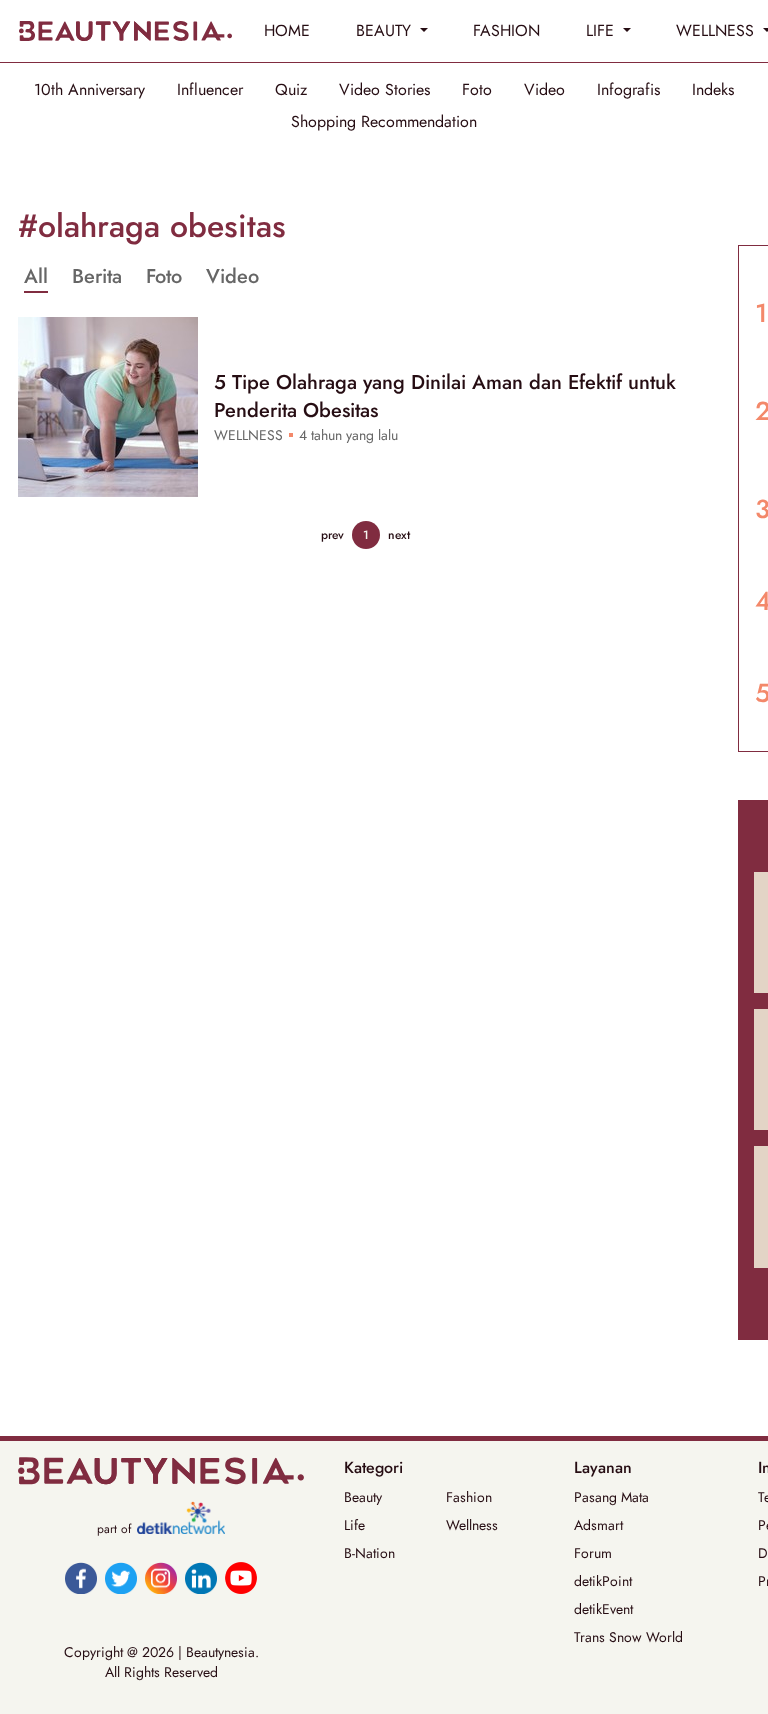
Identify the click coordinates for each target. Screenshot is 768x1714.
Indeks (713, 90)
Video (544, 90)
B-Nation (369, 1553)
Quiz (291, 90)
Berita (97, 277)
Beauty (363, 1497)
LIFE (602, 30)
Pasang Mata (611, 1497)
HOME (287, 30)
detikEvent (603, 1609)
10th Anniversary (89, 90)
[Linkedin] (201, 1578)
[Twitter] (121, 1578)
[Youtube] (241, 1578)
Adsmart (598, 1525)
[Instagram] (161, 1578)
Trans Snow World (628, 1637)
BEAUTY (386, 30)
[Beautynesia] (125, 31)
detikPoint (603, 1581)
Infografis (628, 90)
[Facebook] (81, 1578)
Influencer (210, 90)
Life (354, 1525)
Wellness (472, 1525)
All (36, 277)
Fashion (469, 1497)
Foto (477, 90)
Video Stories (384, 90)
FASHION (506, 30)
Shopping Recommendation (384, 122)
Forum (593, 1553)
